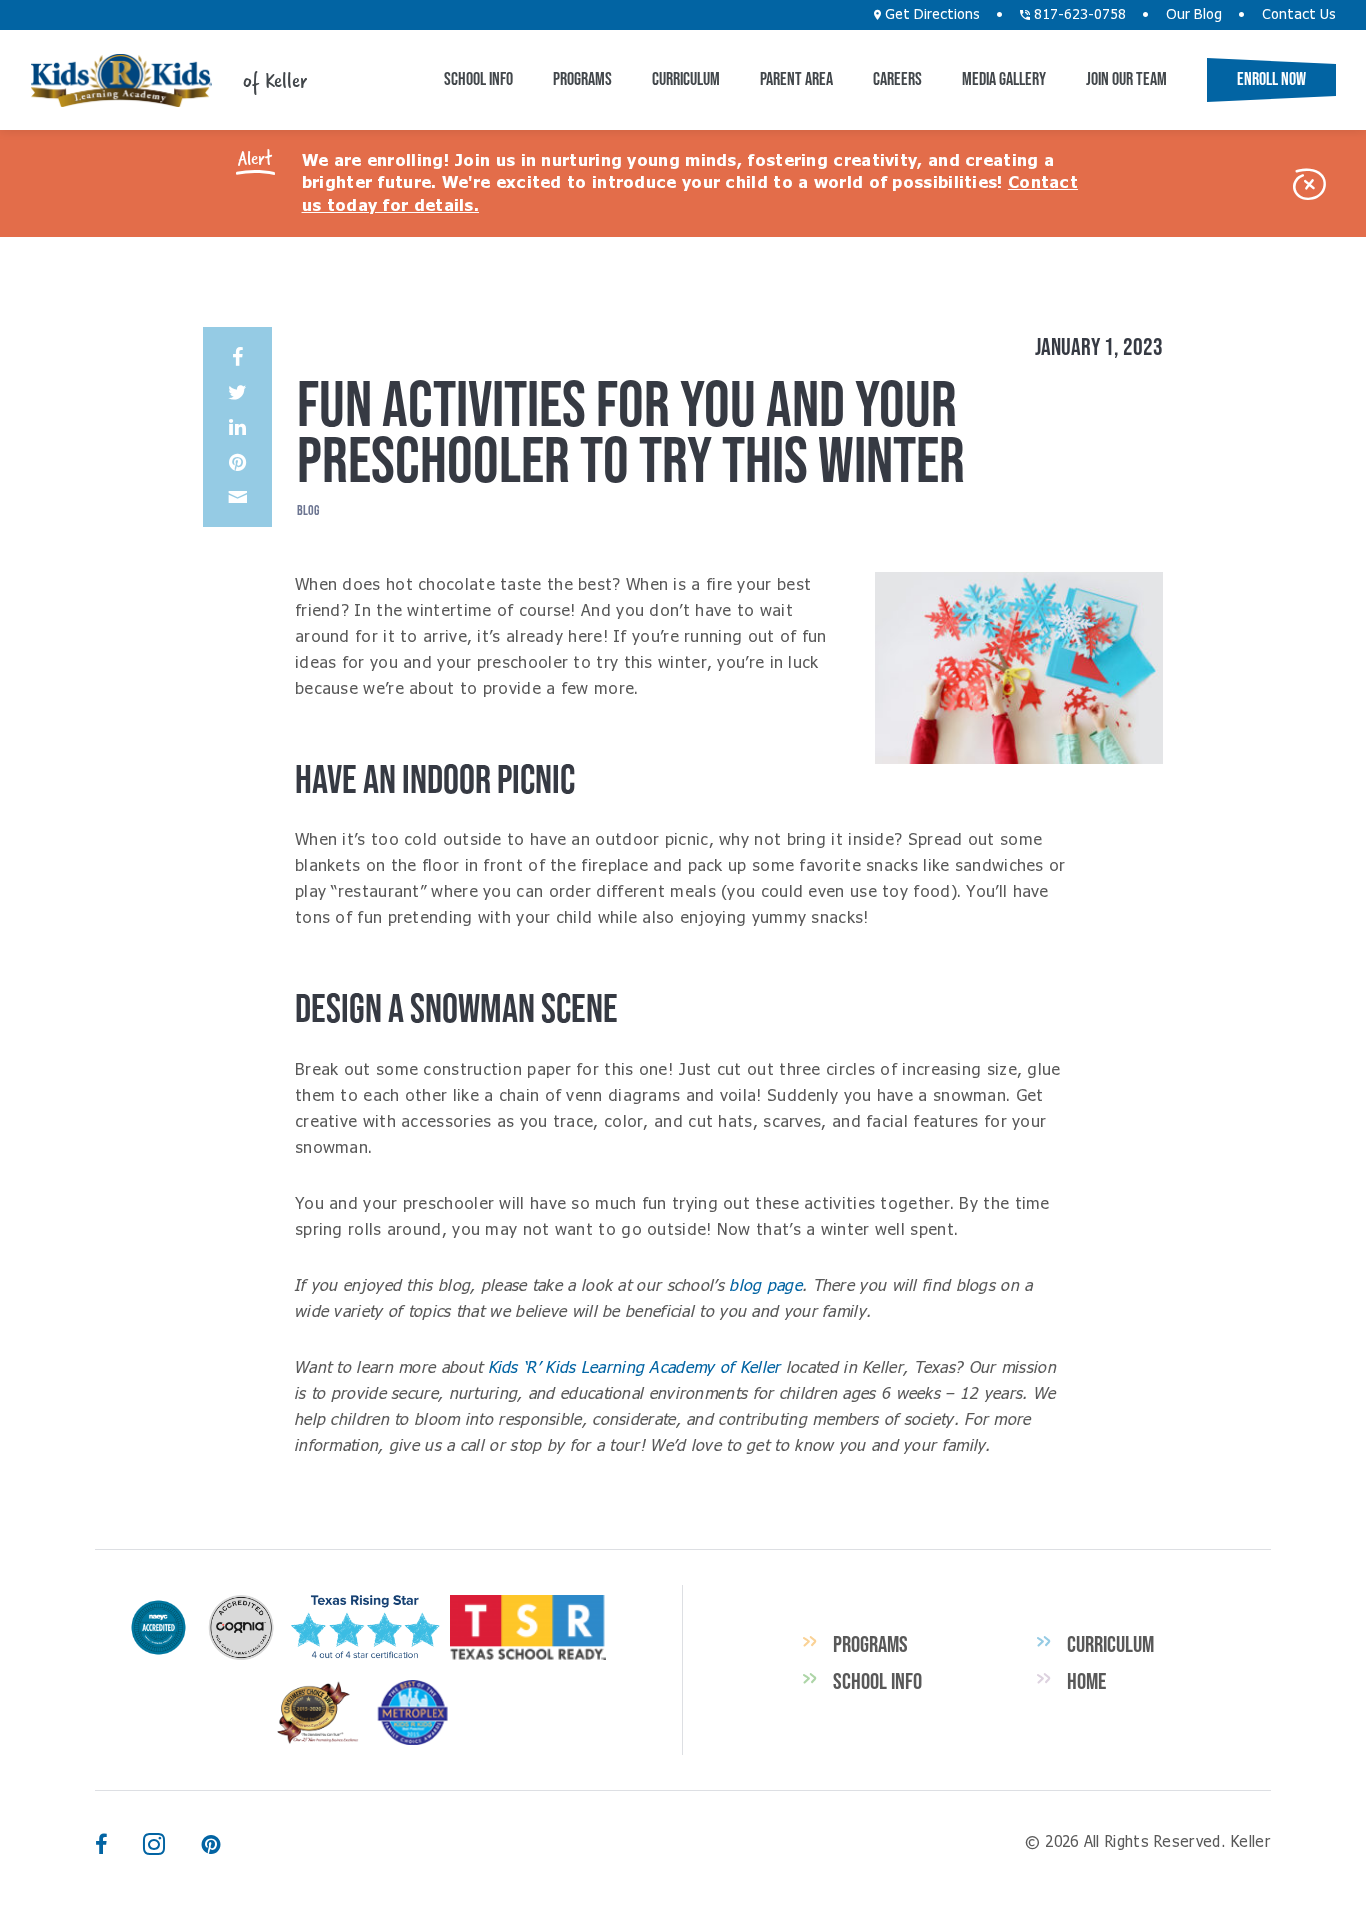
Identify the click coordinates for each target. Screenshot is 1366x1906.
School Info (478, 79)
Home (1086, 1681)
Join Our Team (1126, 79)
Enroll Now (1271, 79)
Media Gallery (1004, 79)
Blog (308, 510)
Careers (897, 79)
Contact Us (1299, 15)
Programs (582, 79)
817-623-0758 (1078, 15)
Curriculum (686, 79)
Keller (121, 80)
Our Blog (1194, 15)
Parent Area (796, 79)
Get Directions (930, 15)
